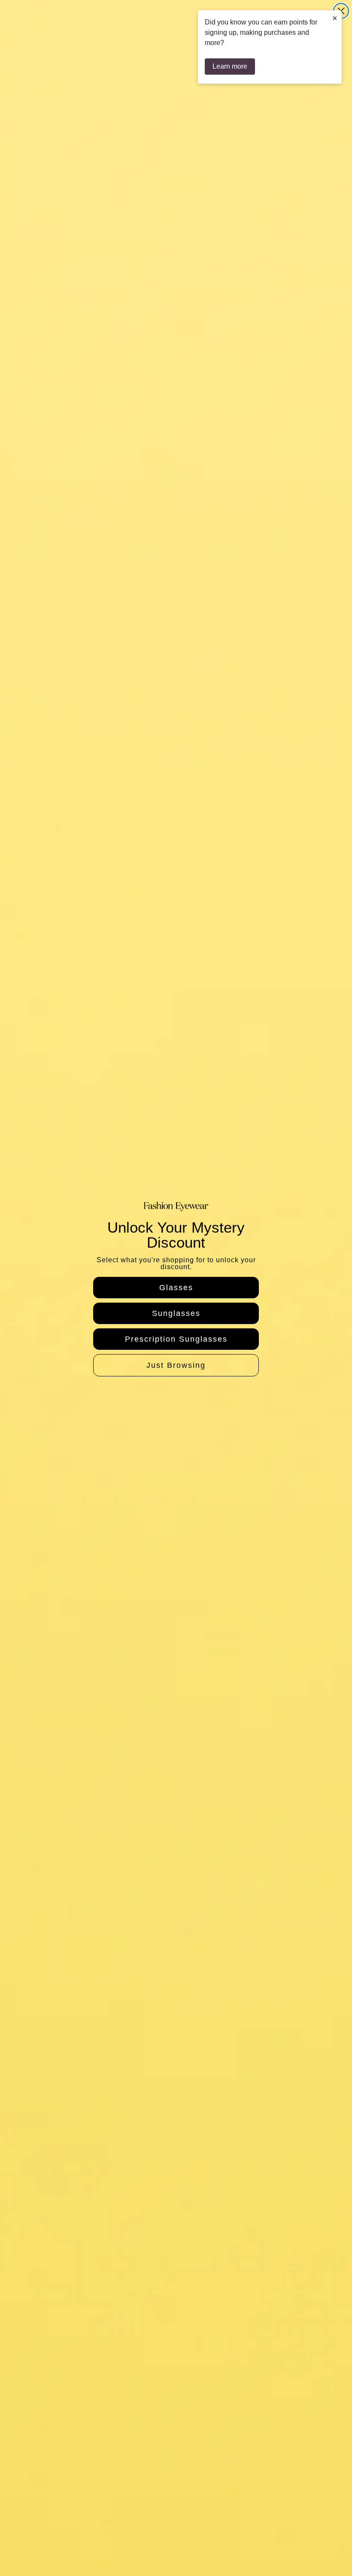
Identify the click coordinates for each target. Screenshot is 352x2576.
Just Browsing (176, 1365)
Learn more (230, 66)
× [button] (335, 18)
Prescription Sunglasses (176, 1339)
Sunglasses (176, 1313)
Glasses (176, 1288)
